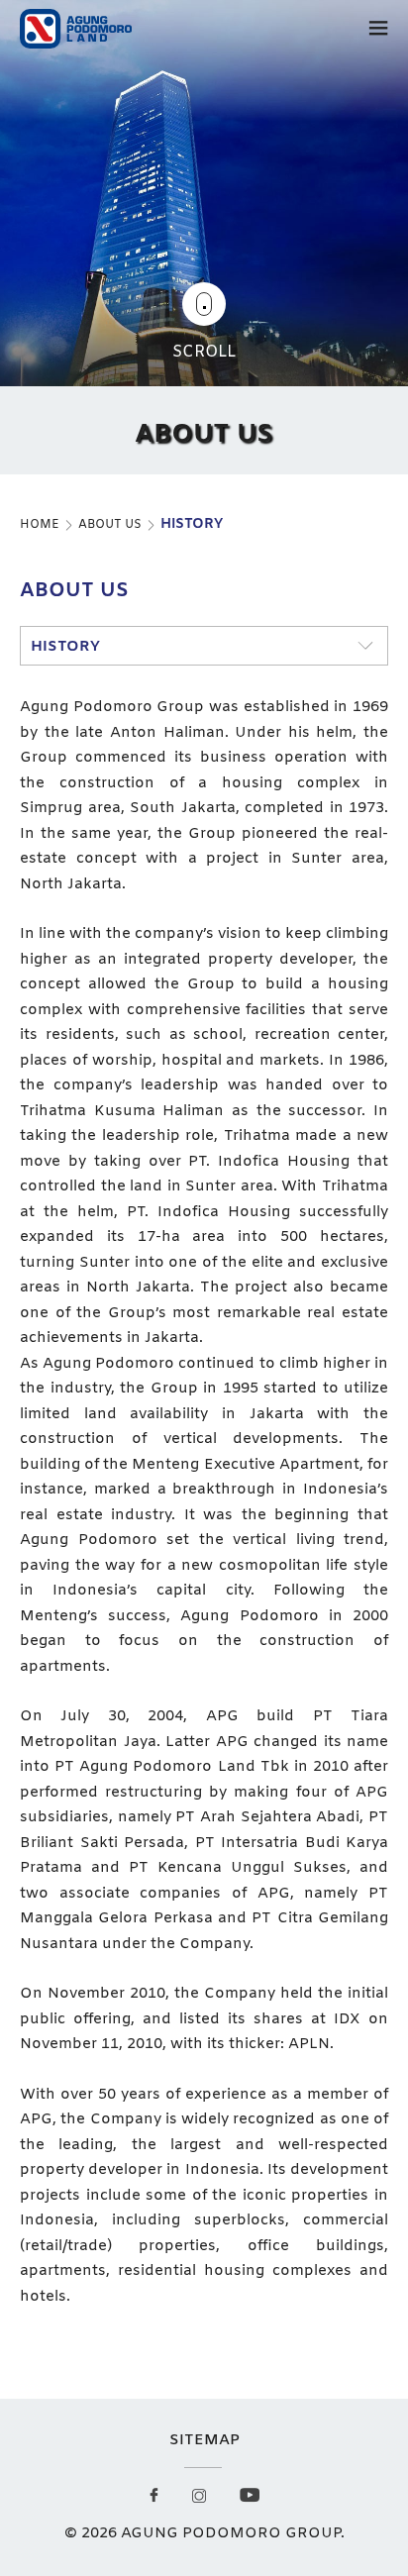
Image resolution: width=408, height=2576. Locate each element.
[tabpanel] (204, 237)
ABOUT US (110, 525)
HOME (40, 525)
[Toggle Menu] (378, 32)
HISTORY (192, 524)
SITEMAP (204, 2440)
